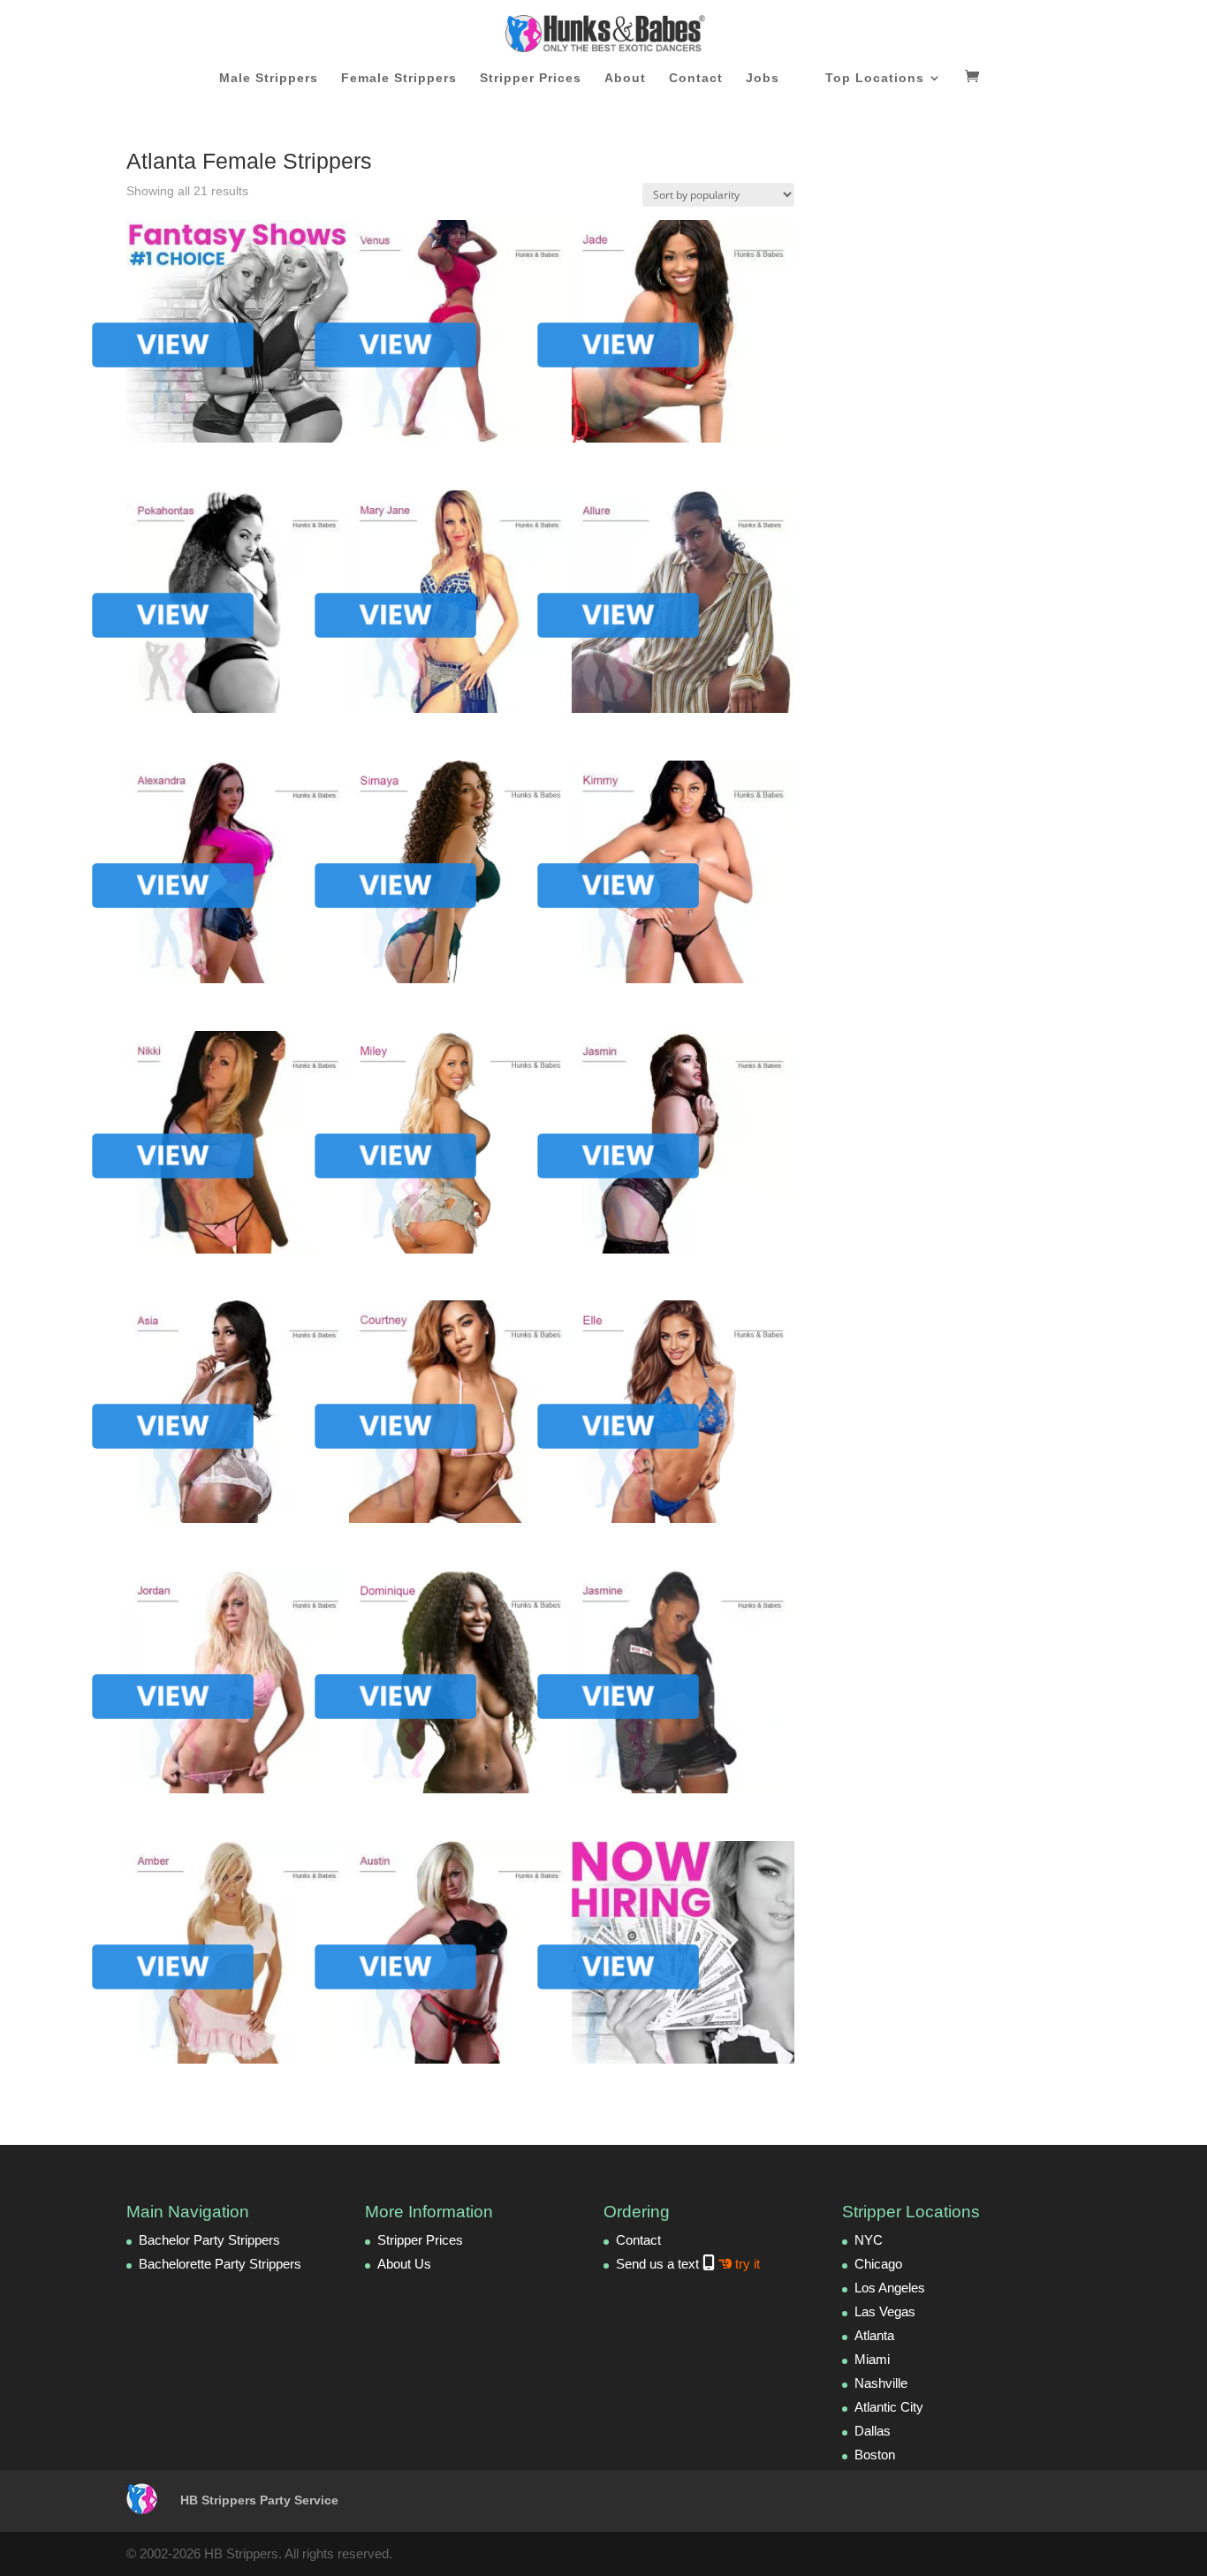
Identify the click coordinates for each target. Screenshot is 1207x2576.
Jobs (763, 78)
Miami (872, 2359)
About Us (404, 2264)
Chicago (878, 2264)
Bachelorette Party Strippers (220, 2264)
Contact (696, 78)
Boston (875, 2455)
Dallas (873, 2431)
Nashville (881, 2383)
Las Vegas (885, 2311)
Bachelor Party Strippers (209, 2240)
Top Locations (875, 78)
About (625, 78)
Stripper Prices (531, 78)
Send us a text (688, 2264)
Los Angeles (890, 2288)
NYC (869, 2240)
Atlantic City (889, 2407)
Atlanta (874, 2335)
